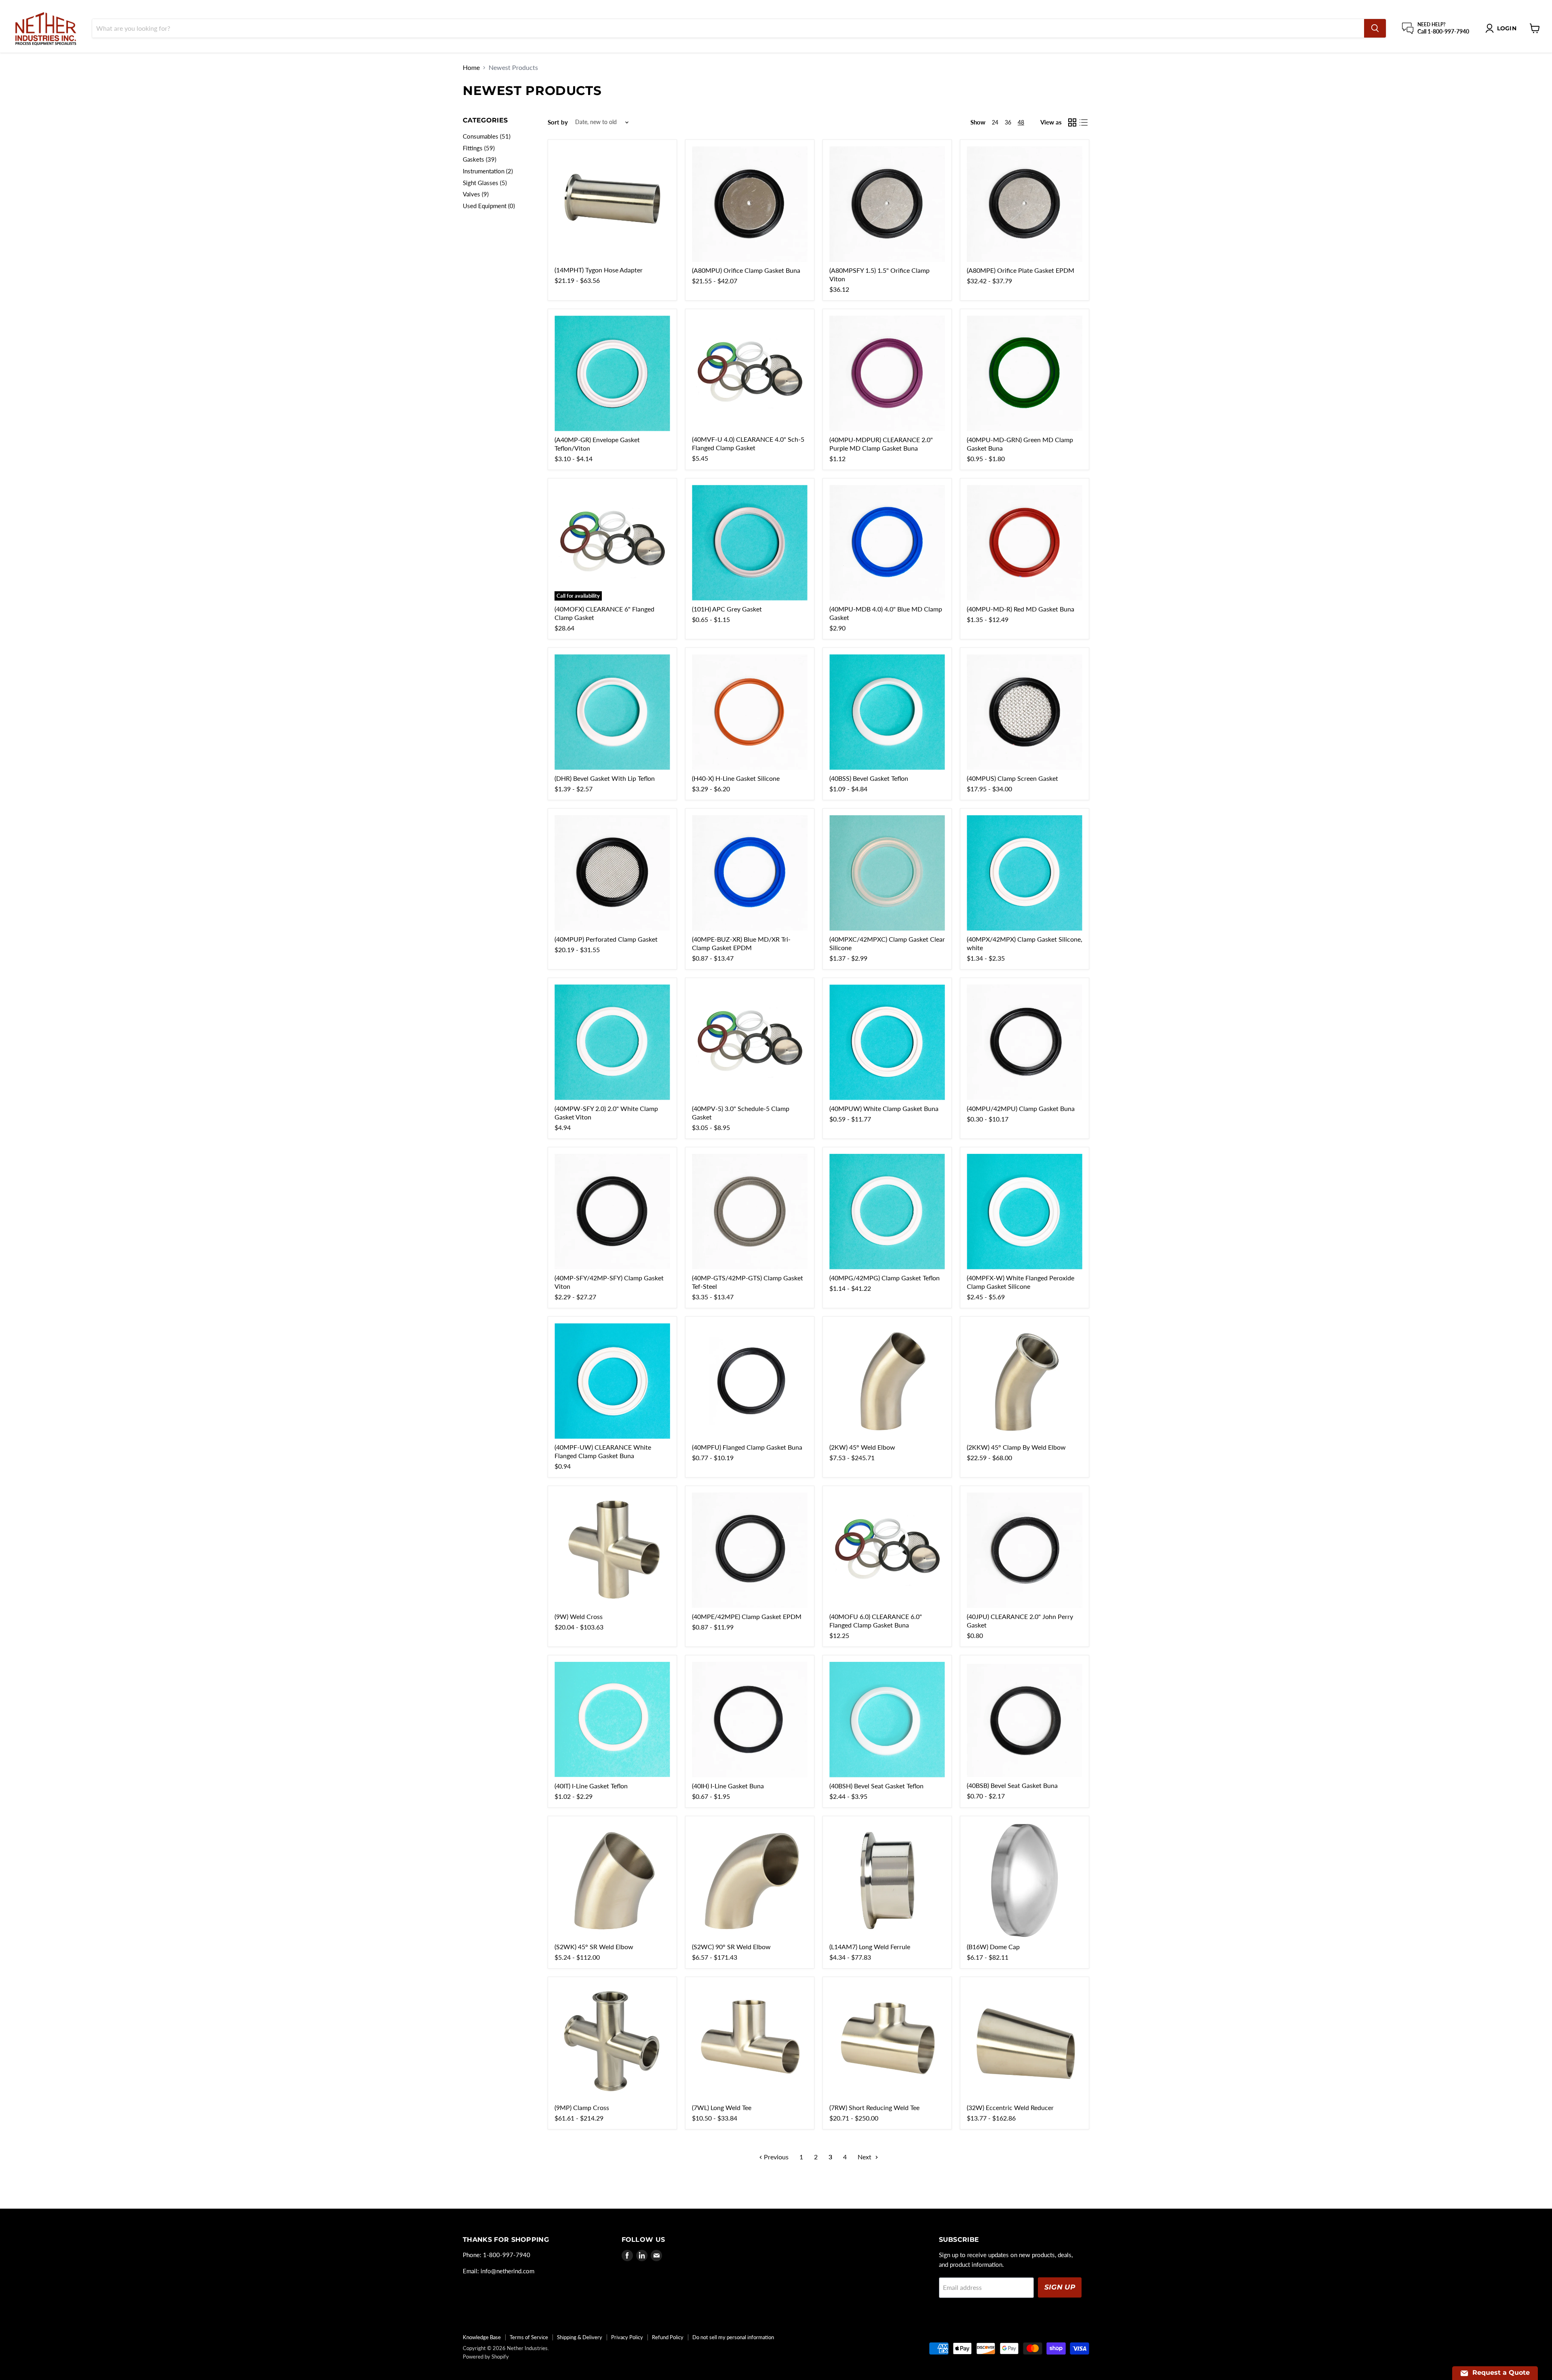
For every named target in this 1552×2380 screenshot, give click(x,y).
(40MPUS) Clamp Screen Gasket (1012, 778)
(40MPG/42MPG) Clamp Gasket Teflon (885, 1278)
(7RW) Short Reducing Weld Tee (874, 2107)
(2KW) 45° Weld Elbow (862, 1447)
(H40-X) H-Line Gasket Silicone (736, 778)
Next (865, 2157)
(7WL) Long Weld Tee (722, 2107)
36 (1008, 122)
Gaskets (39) (480, 159)
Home (471, 67)
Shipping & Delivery (580, 2337)
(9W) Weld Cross (579, 1616)
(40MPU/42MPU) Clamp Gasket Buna (1021, 1108)
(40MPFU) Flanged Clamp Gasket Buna (747, 1447)
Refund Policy (668, 2337)
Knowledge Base (482, 2337)
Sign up (1060, 2287)
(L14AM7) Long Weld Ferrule (870, 1947)
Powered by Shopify (486, 2357)
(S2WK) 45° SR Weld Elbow (594, 1947)
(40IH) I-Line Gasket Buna (728, 1786)
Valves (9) (476, 194)
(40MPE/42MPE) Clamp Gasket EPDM (747, 1616)
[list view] (1084, 122)
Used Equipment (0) (489, 206)
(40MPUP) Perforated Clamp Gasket (606, 939)
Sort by (558, 122)
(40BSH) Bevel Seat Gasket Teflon (876, 1786)
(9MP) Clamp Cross (582, 2107)
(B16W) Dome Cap (993, 1947)
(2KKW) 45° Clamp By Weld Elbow (1016, 1447)
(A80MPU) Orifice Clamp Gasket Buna (746, 270)
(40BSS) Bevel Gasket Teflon (869, 778)
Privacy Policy (627, 2337)
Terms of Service (529, 2337)
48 (1021, 122)
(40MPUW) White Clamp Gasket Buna (884, 1108)
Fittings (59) (479, 148)
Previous (775, 2157)
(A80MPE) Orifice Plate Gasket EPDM (1021, 270)
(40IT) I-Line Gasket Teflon (591, 1786)
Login (1507, 28)
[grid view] (1072, 122)
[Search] (1375, 28)
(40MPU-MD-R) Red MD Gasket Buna (1021, 609)
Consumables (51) (487, 136)
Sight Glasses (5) (485, 183)
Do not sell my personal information (733, 2337)
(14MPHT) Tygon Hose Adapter (599, 270)
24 (995, 122)
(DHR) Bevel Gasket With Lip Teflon (605, 778)
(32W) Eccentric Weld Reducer (1010, 2107)
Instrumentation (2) (488, 171)
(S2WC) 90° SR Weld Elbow (731, 1947)
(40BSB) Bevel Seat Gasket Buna (1012, 1785)
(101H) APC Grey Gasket (727, 609)
